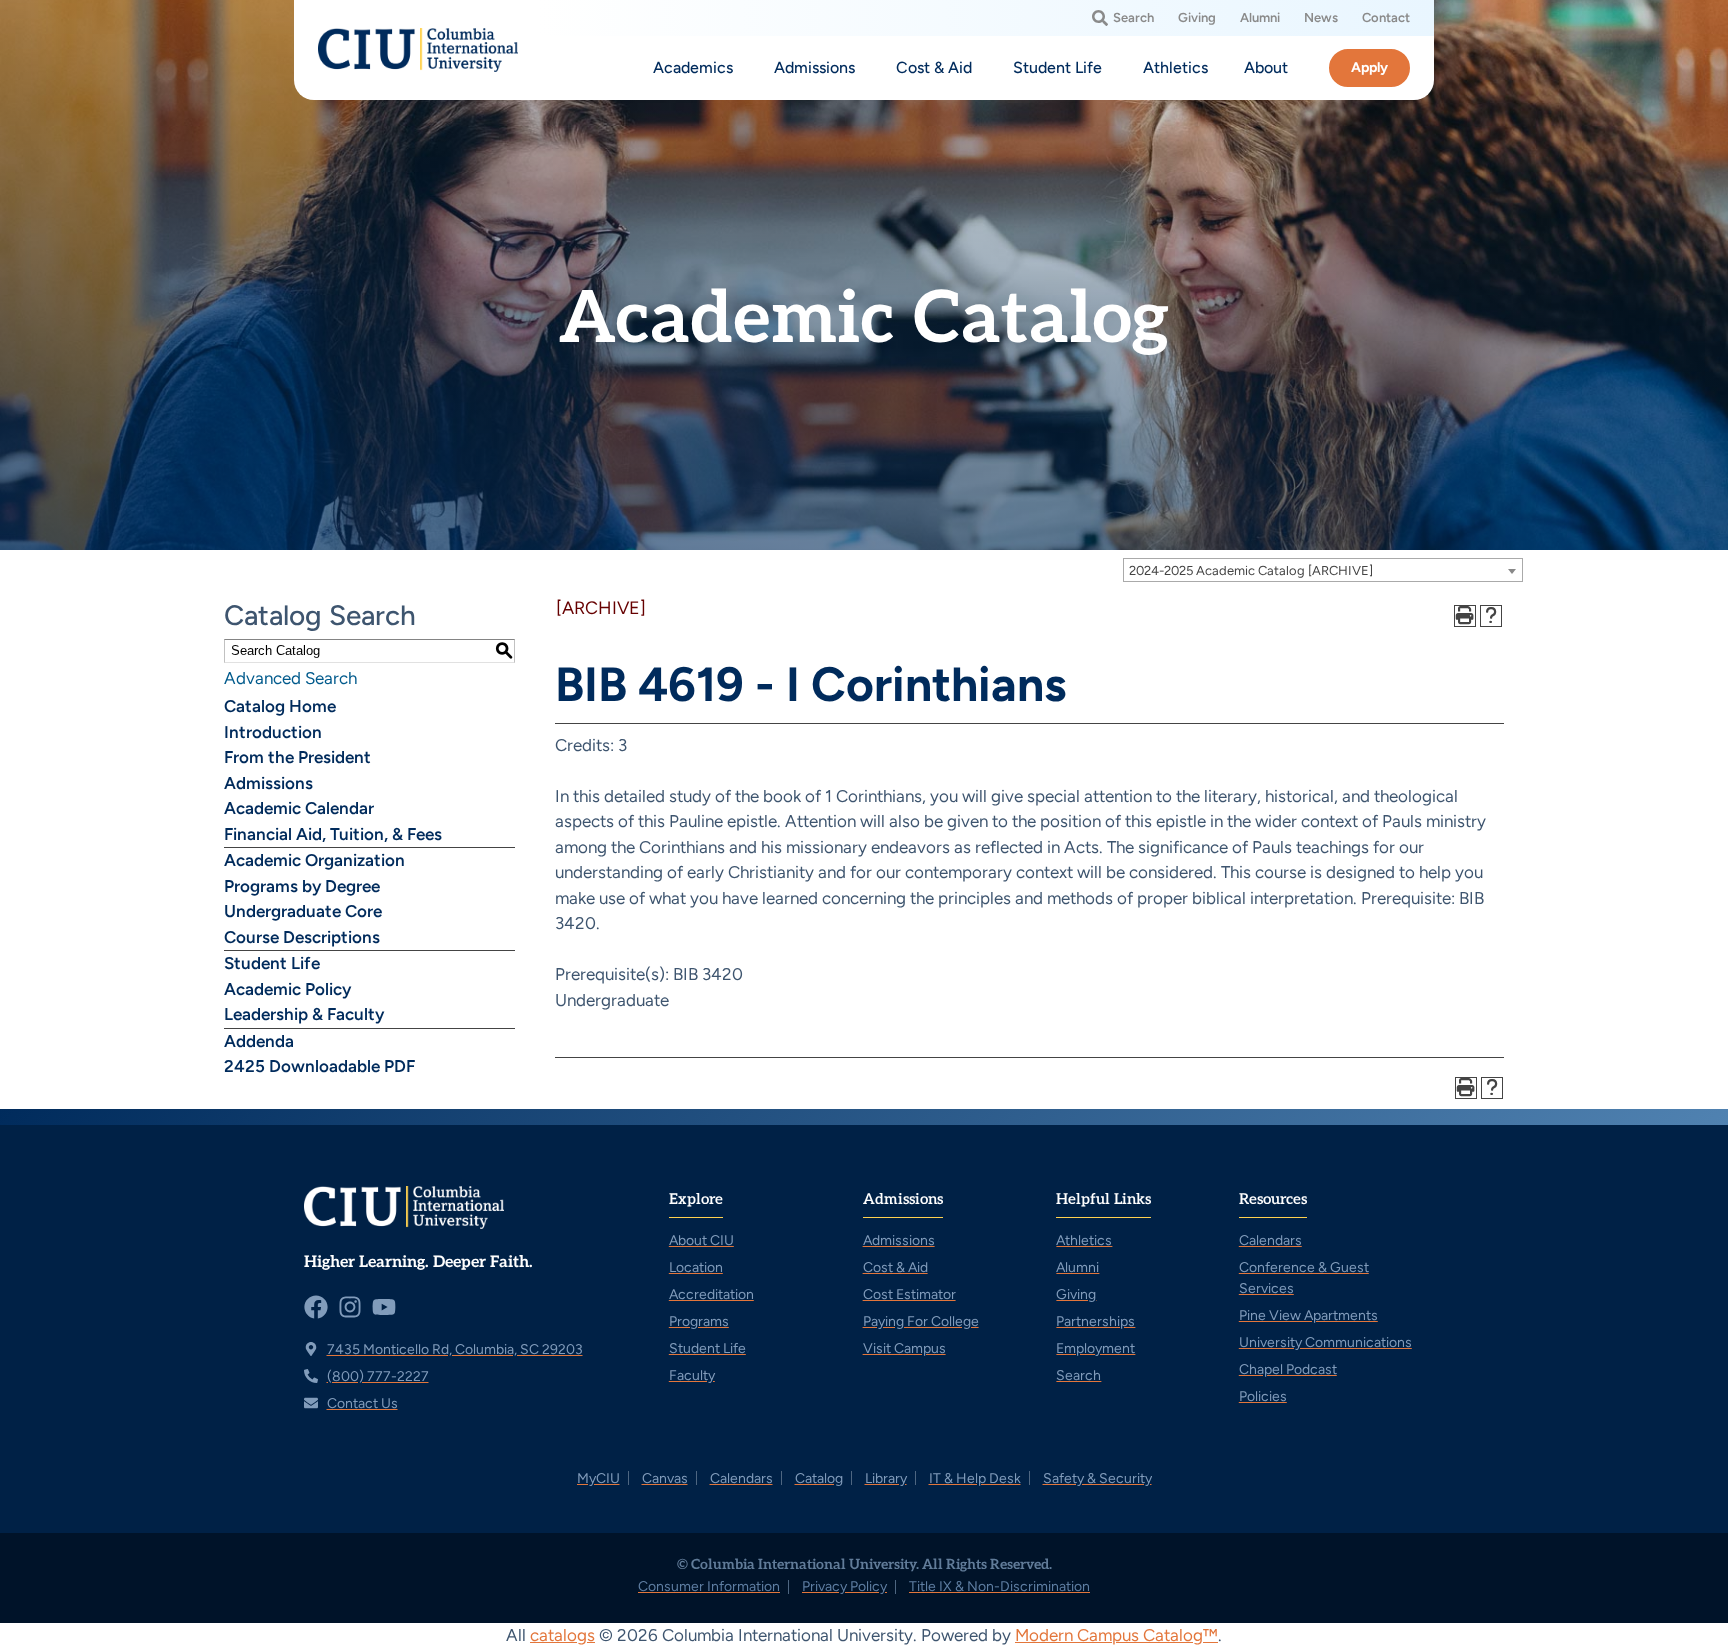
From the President (297, 757)
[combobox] (1323, 570)
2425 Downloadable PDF (319, 1066)
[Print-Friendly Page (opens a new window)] (1465, 616)
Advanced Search (290, 678)
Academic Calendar (299, 808)
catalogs (562, 1635)
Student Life (272, 963)
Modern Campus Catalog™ (1116, 1635)
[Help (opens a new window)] (1491, 616)
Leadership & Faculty (304, 1014)
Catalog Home (280, 706)
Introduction (273, 732)
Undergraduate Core (303, 911)
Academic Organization (314, 860)
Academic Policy (287, 989)
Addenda (259, 1041)
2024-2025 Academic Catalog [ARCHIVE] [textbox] (1251, 570)
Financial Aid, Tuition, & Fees (333, 834)
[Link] (418, 50)
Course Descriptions (302, 937)
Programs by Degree (302, 886)
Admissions (268, 783)
